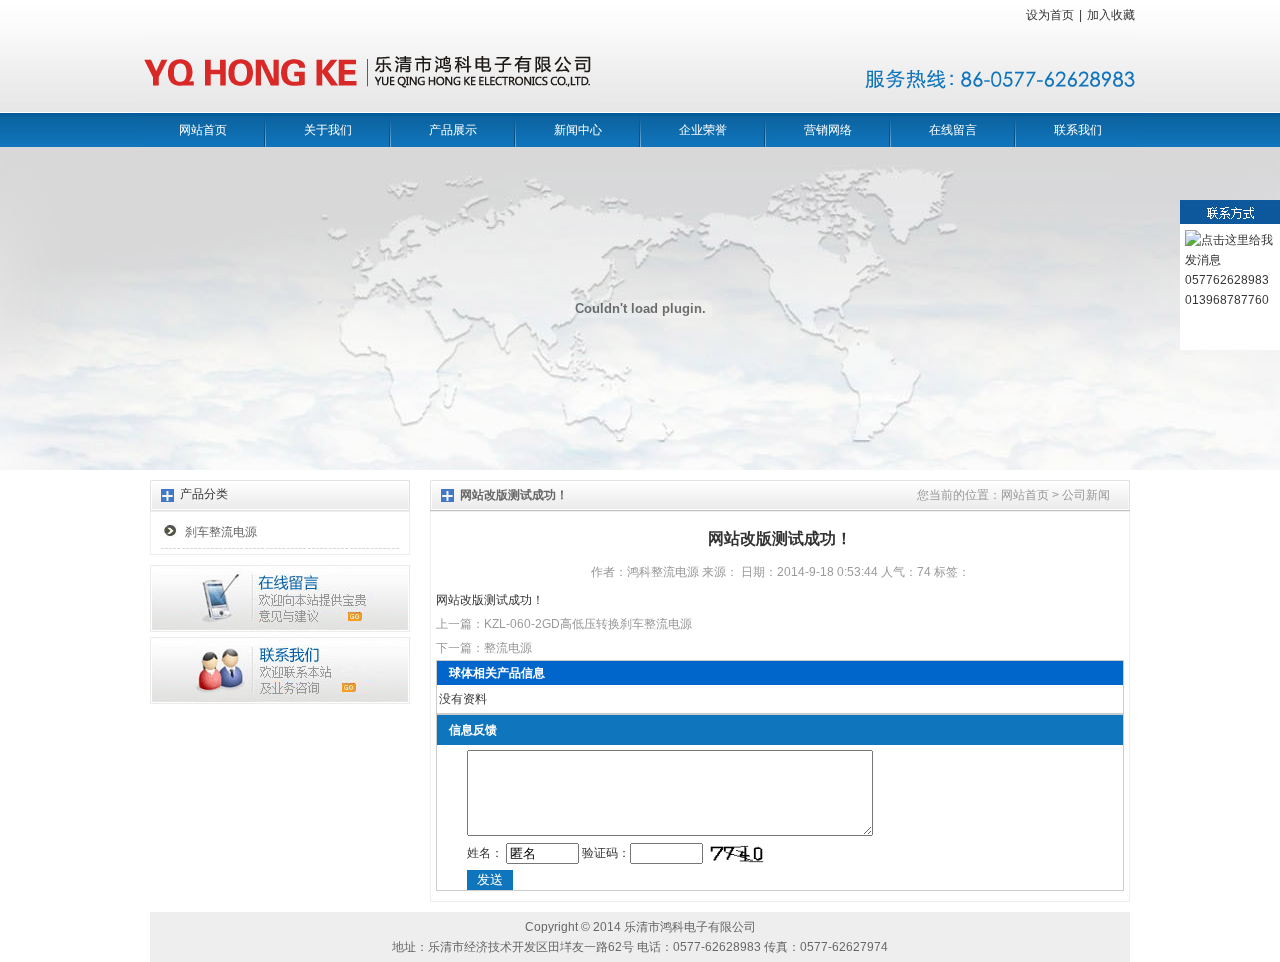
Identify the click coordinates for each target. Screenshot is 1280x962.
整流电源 (508, 648)
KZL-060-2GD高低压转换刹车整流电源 (588, 624)
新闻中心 (578, 130)
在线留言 (953, 130)
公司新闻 (1086, 495)
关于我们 (328, 130)
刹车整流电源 (221, 532)
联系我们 (1078, 130)
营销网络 (828, 130)
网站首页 (203, 130)
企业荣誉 (703, 130)
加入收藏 (1111, 15)
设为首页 (1050, 15)
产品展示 (453, 130)
